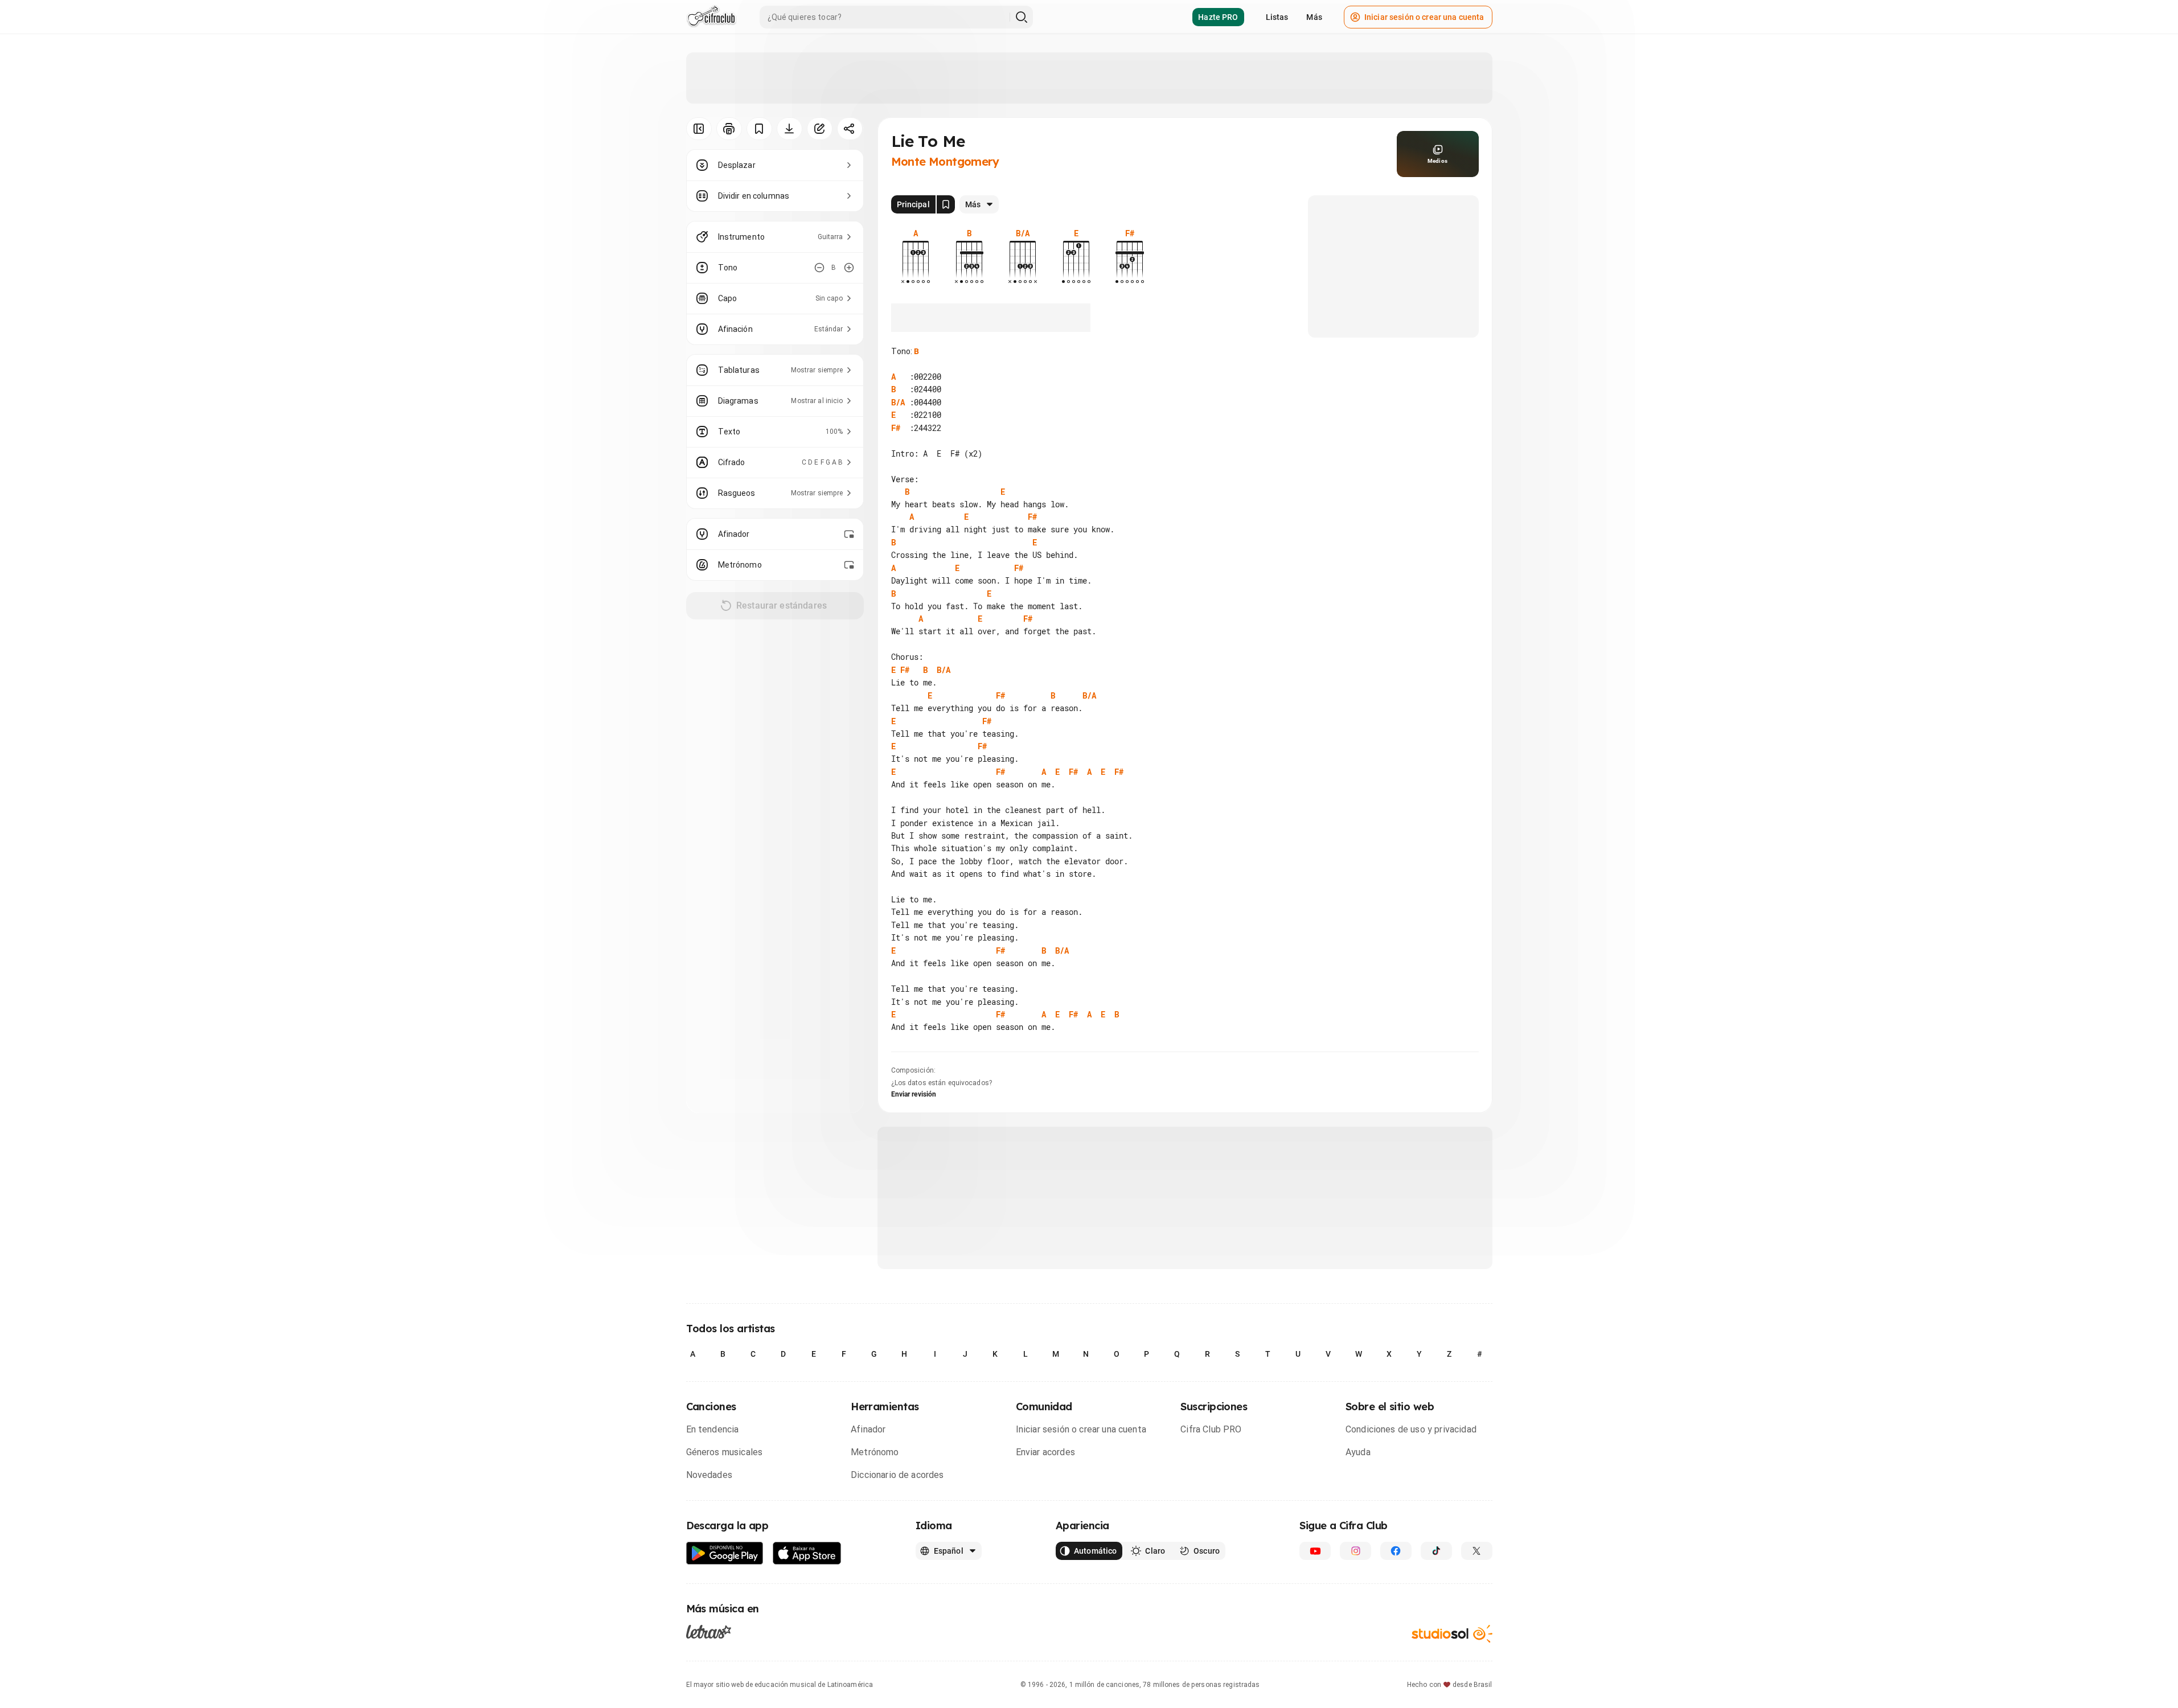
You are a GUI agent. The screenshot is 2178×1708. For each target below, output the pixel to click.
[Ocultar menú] (699, 129)
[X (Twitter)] (1477, 1551)
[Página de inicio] (711, 17)
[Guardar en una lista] (759, 129)
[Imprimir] (729, 129)
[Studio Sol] (1452, 1634)
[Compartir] (850, 129)
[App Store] (807, 1553)
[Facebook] (1396, 1551)
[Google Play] (725, 1553)
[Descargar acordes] (789, 129)
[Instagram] (1355, 1551)
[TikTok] (1436, 1551)
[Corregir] (820, 129)
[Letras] (709, 1632)
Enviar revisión (914, 1094)
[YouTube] (1315, 1551)
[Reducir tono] (819, 268)
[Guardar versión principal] (946, 204)
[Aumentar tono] (849, 268)
